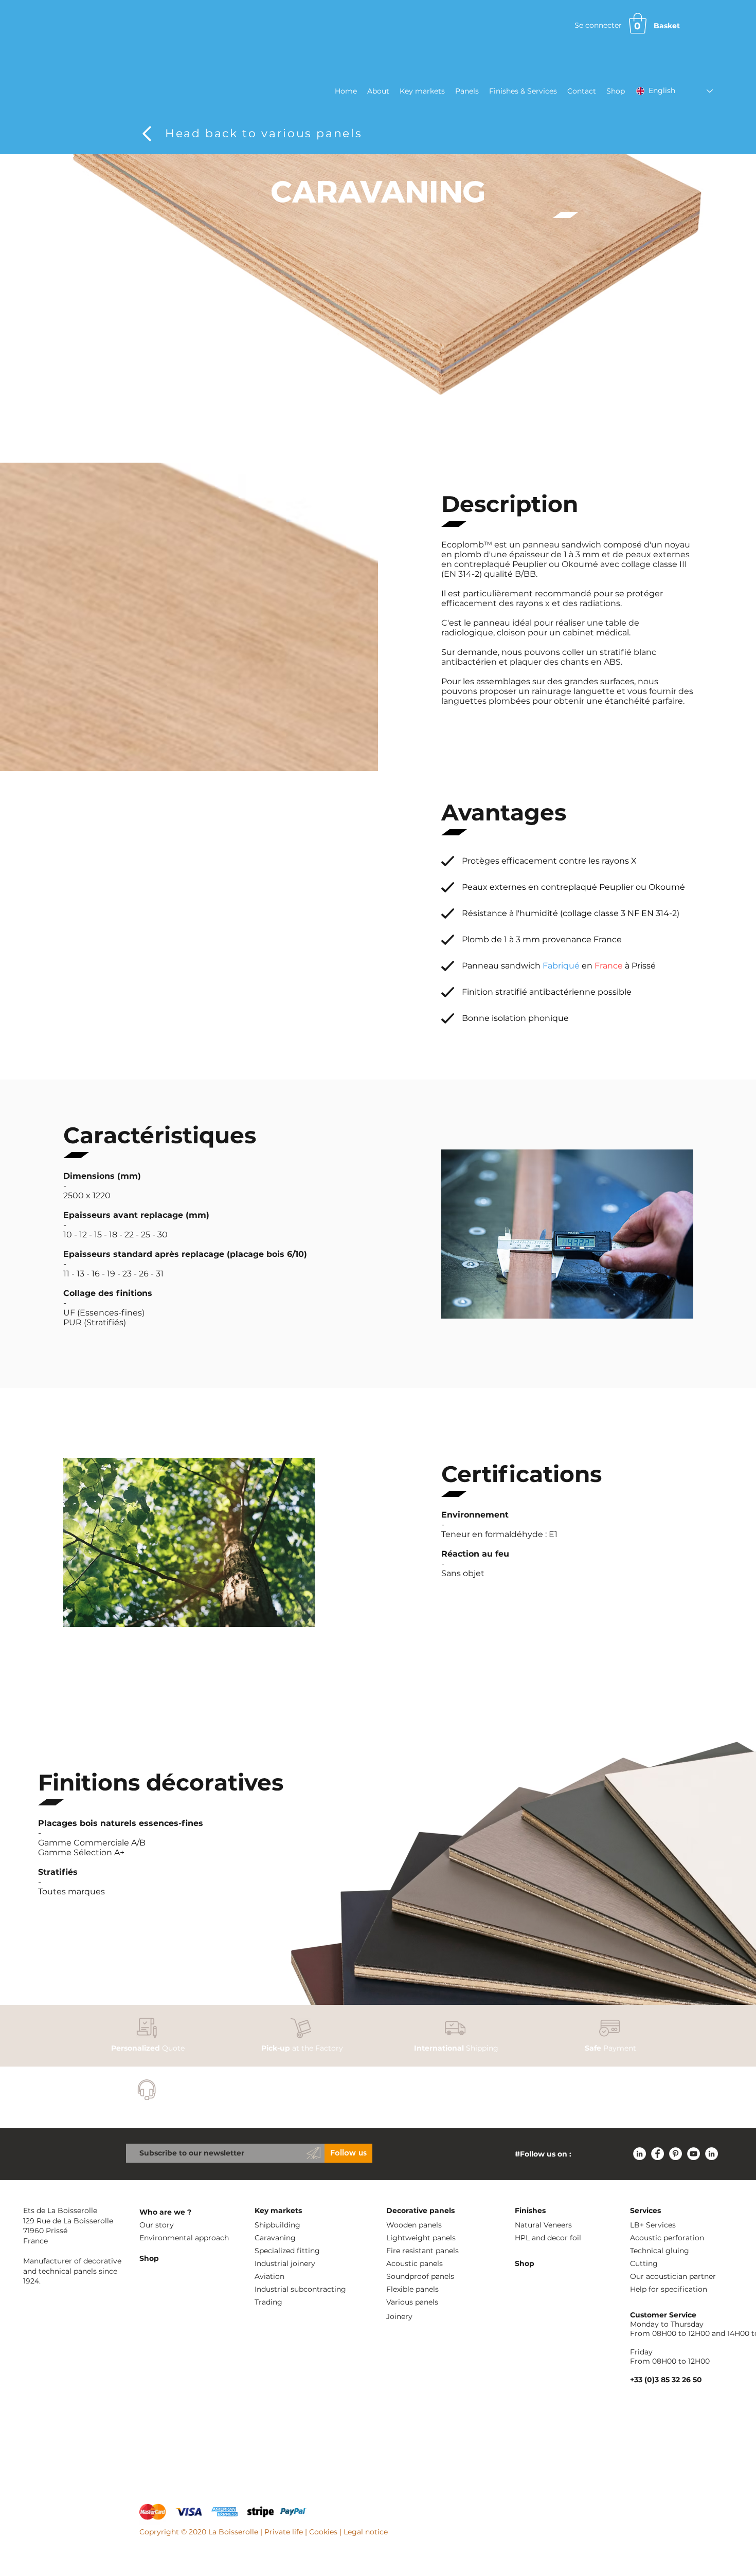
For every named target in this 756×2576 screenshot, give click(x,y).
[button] (638, 23)
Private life (284, 2532)
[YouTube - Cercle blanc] (694, 2154)
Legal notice (366, 2532)
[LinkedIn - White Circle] (640, 2154)
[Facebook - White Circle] (658, 2154)
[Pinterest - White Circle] (676, 2154)
